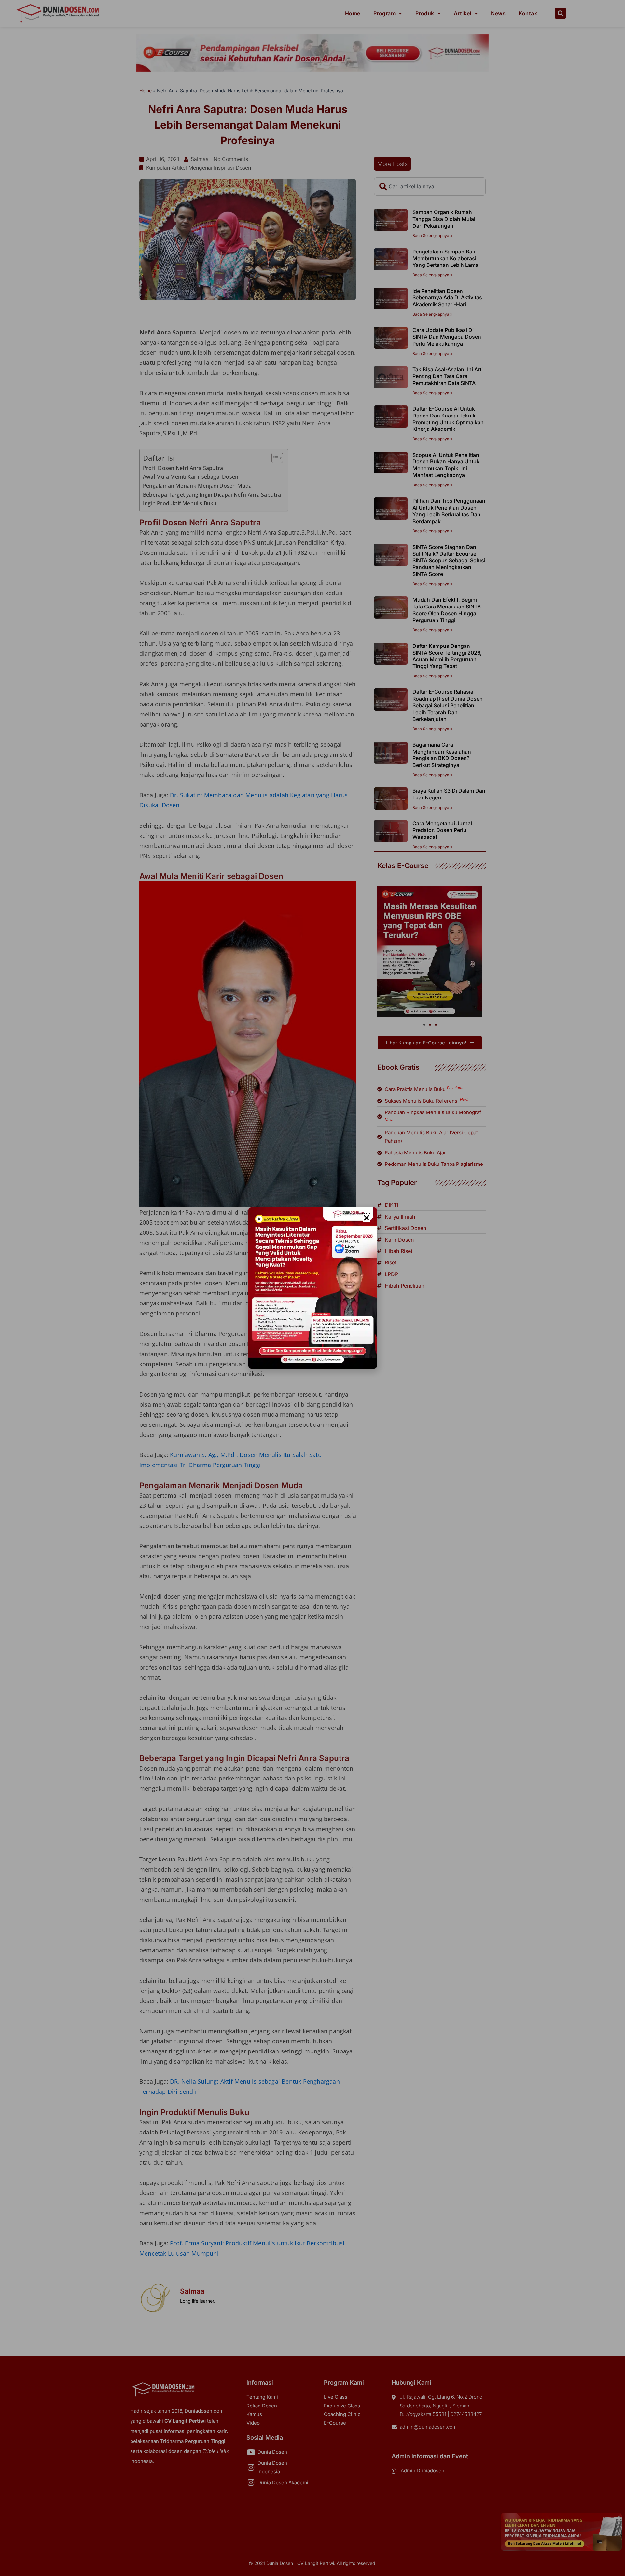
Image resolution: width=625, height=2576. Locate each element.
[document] (312, 1288)
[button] (367, 1218)
